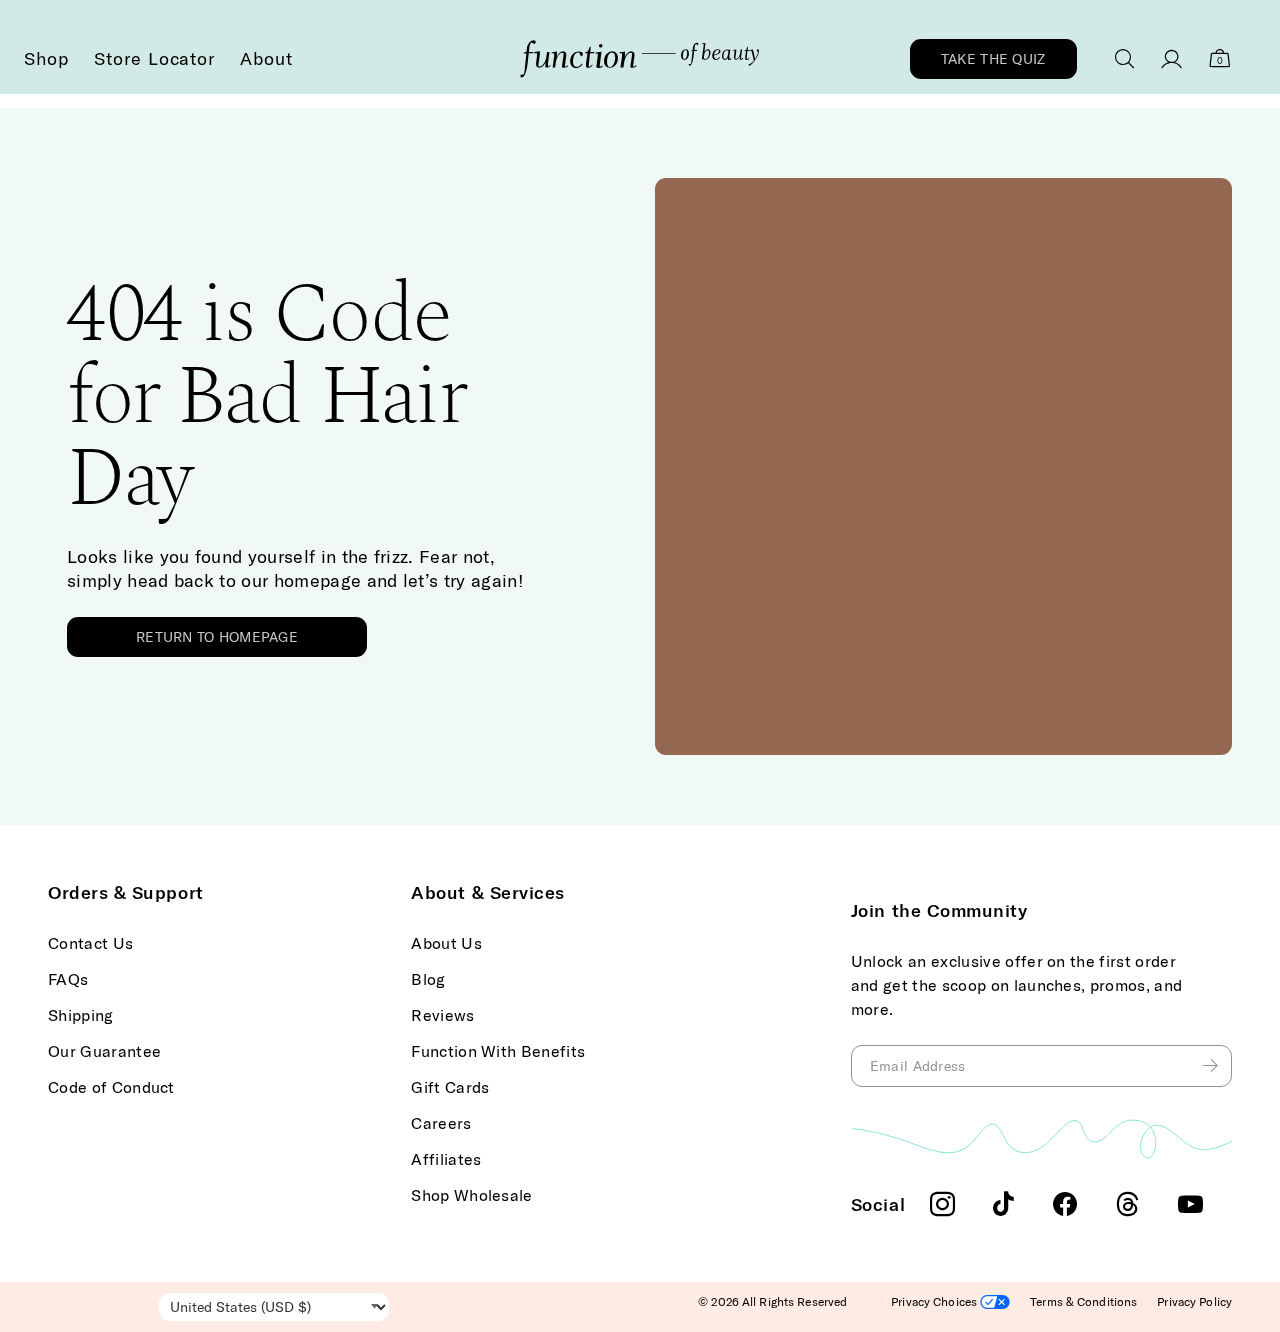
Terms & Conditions (1083, 1301)
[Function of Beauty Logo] (639, 59)
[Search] (1125, 59)
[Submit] (1213, 1066)
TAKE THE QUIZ (993, 59)
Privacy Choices (935, 1301)
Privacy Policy (1194, 1301)
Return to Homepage (217, 637)
